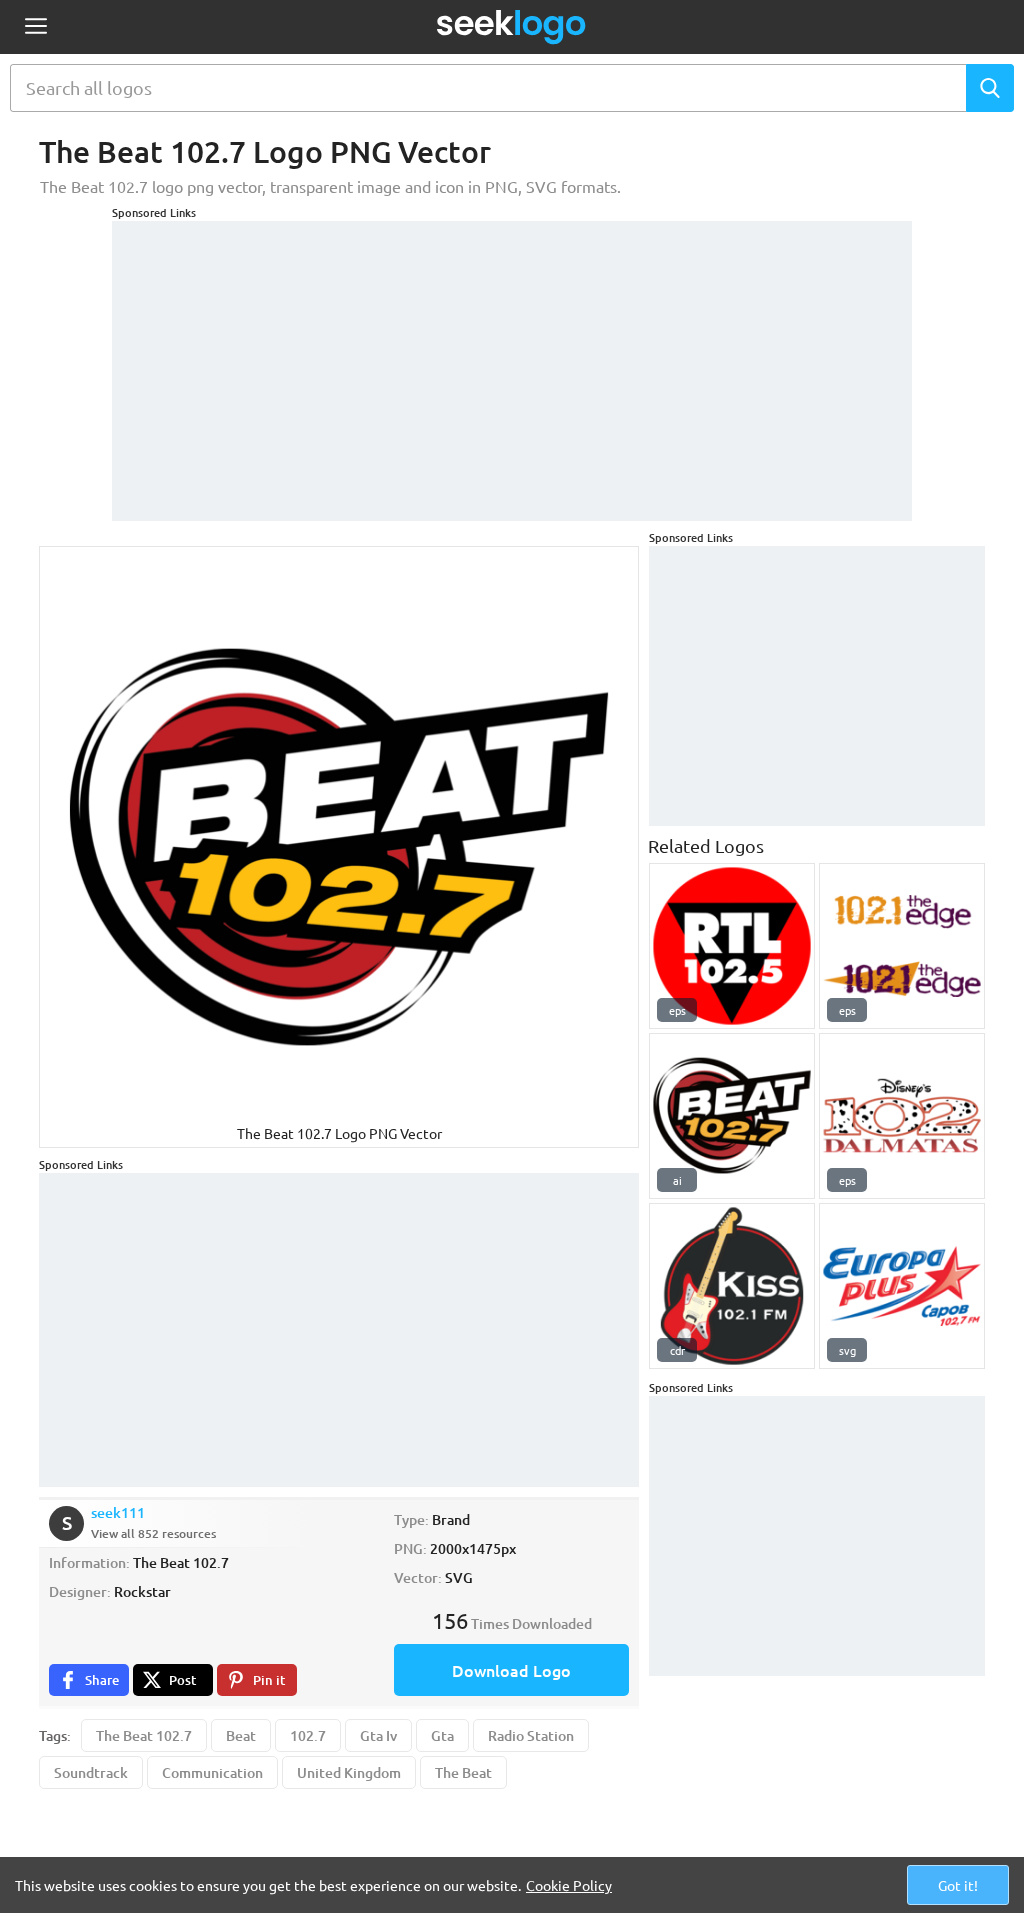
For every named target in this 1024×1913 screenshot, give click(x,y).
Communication (212, 1772)
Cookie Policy (569, 1885)
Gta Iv (378, 1735)
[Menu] (35, 27)
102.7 (308, 1735)
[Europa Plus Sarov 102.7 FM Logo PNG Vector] (902, 1286)
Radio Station (531, 1735)
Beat (241, 1735)
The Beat (463, 1772)
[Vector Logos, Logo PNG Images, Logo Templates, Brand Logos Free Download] (512, 27)
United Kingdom (349, 1772)
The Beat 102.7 (144, 1735)
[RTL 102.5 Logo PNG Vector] (732, 946)
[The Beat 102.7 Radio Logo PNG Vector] (732, 1116)
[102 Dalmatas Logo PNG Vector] (902, 1116)
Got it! (958, 1885)
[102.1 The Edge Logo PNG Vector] (902, 946)
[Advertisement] (512, 361)
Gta (442, 1735)
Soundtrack (91, 1772)
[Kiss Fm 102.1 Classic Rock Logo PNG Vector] (732, 1286)
